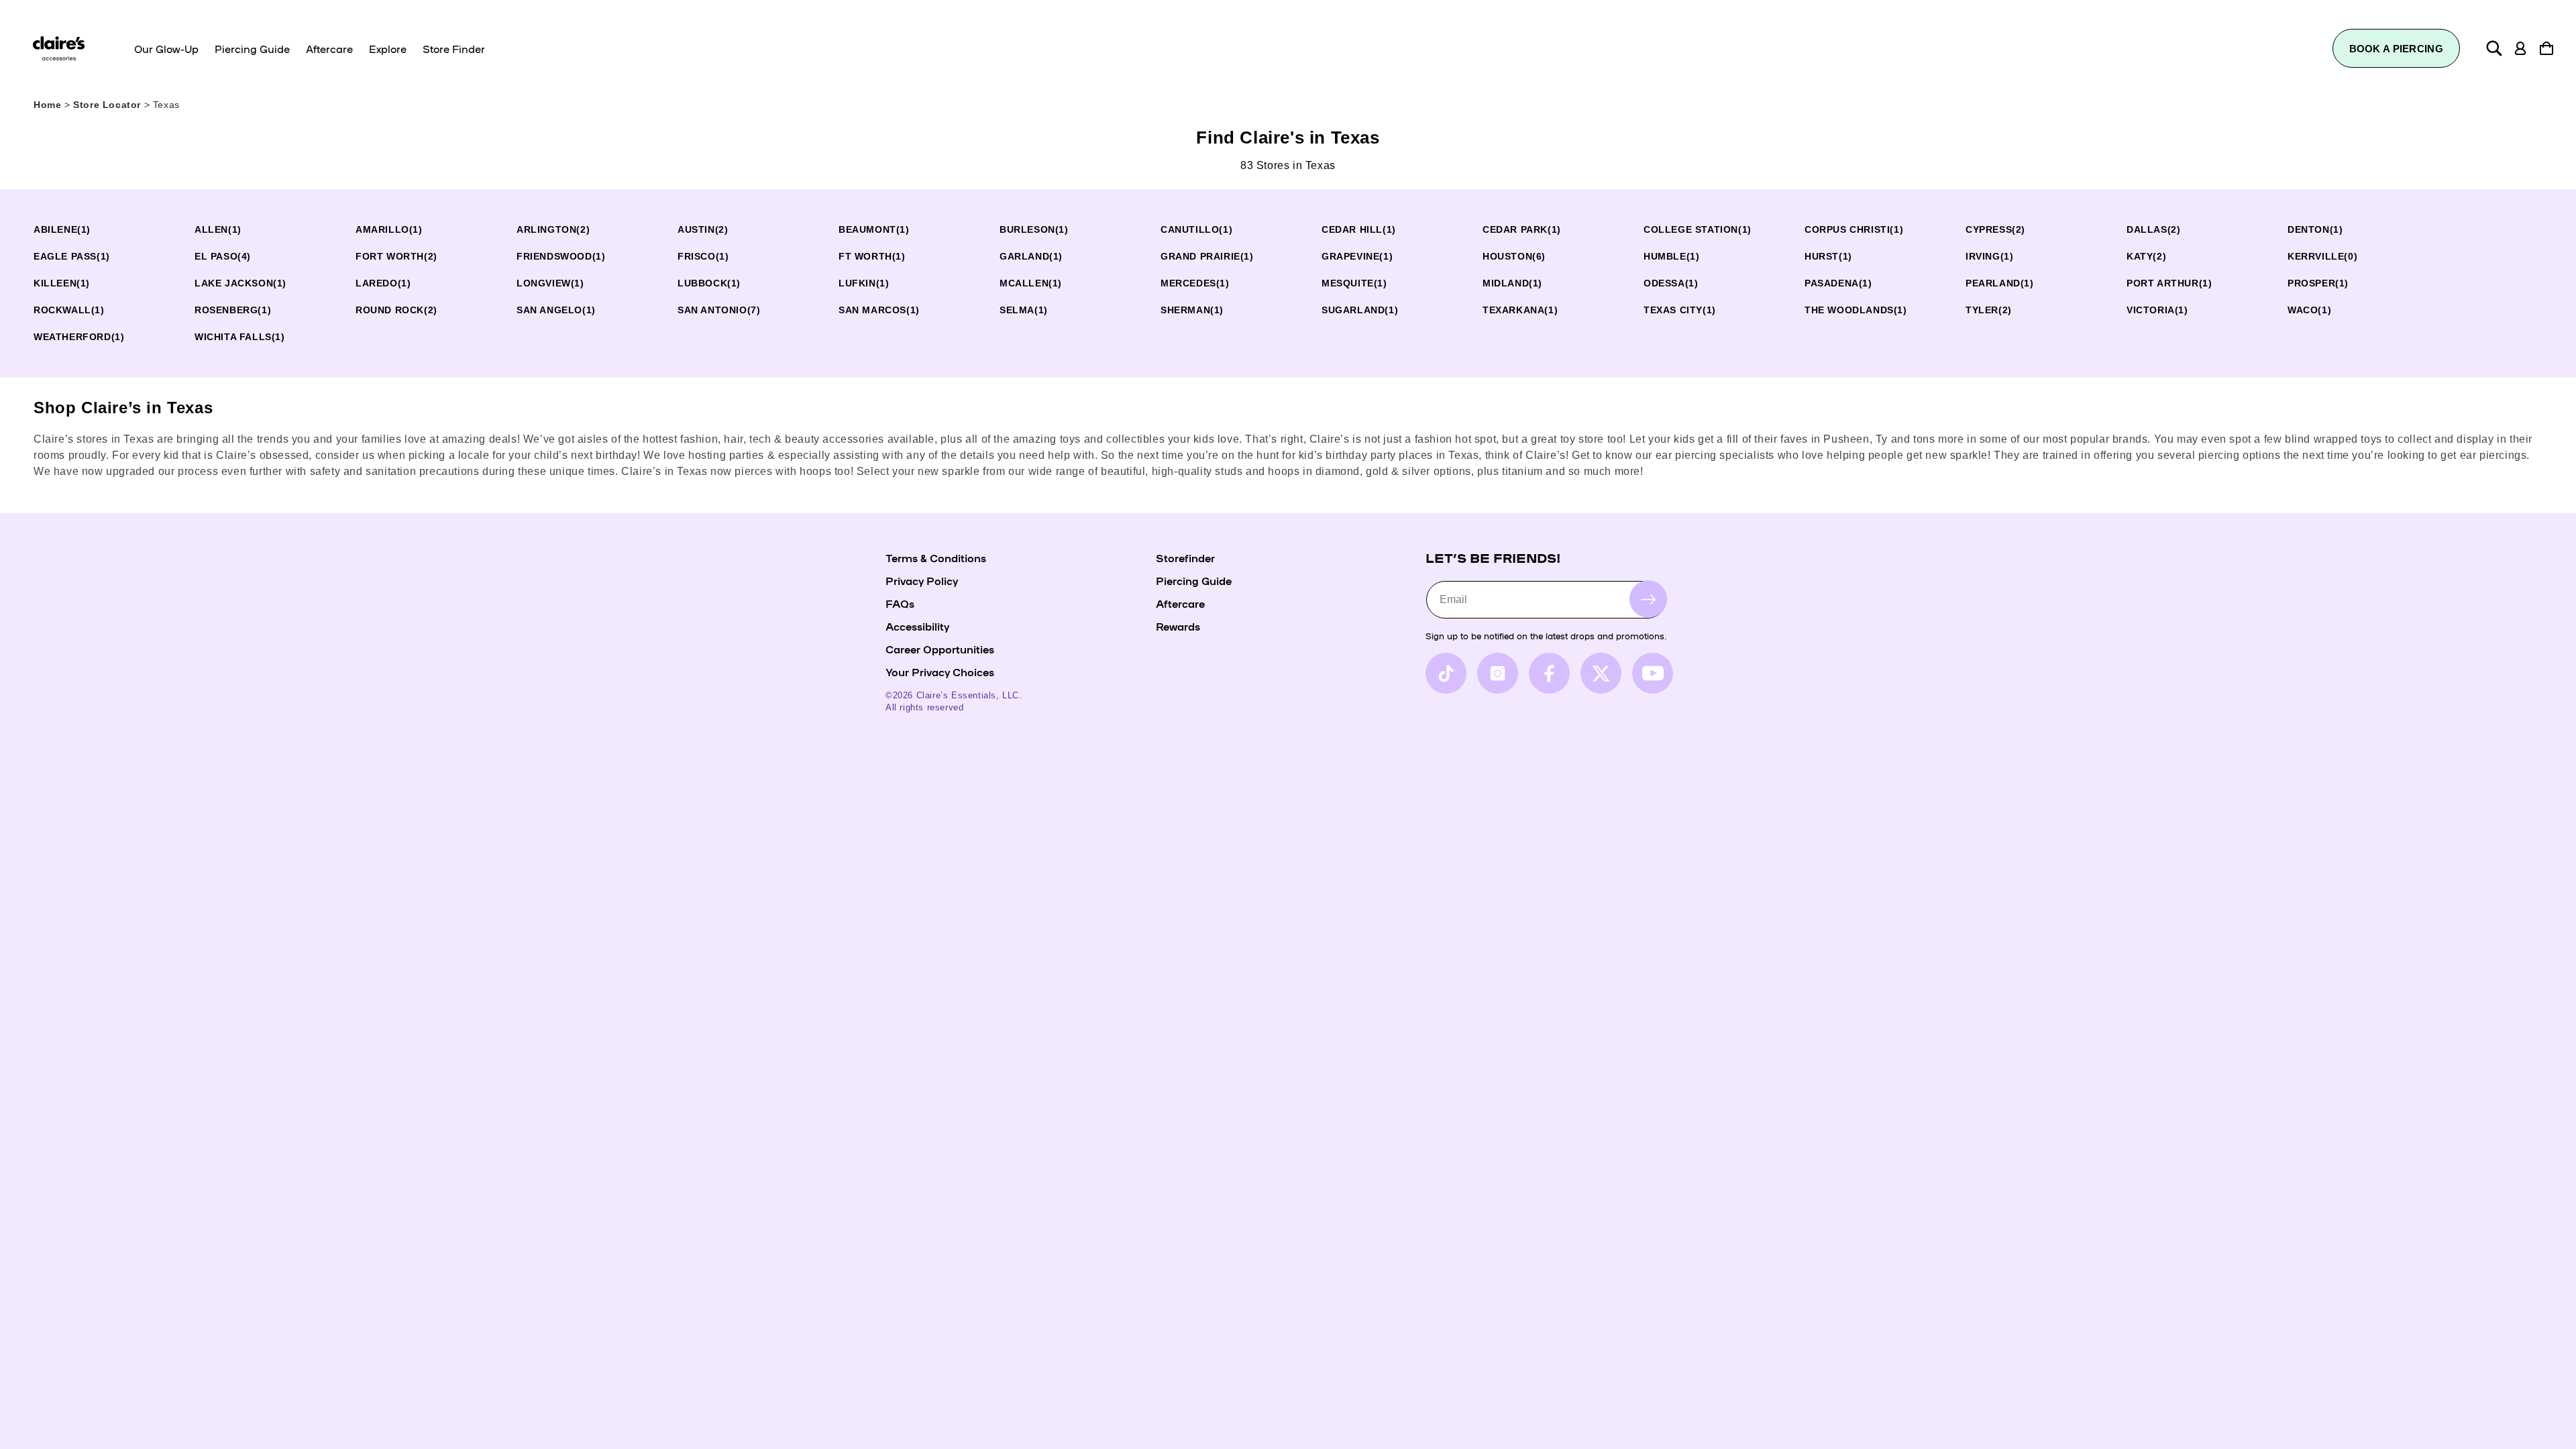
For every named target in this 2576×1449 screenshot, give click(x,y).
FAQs (900, 603)
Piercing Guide (1194, 580)
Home (47, 105)
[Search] (2494, 48)
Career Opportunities (940, 649)
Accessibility (917, 626)
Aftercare (1180, 603)
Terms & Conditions (936, 557)
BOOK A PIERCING (2397, 49)
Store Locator (108, 105)
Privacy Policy (922, 580)
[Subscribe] (1648, 599)
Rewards (1178, 626)
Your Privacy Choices (940, 672)
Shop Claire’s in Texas (123, 408)
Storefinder (1185, 557)
